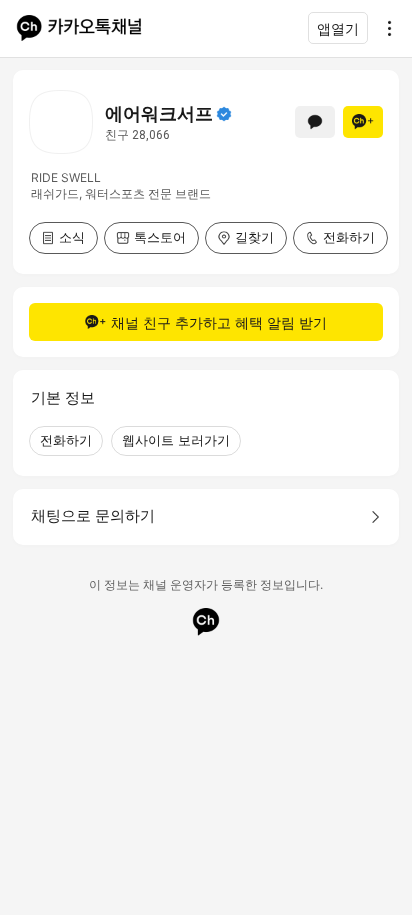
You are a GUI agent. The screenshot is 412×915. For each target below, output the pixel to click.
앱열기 (338, 28)
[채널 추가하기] (363, 122)
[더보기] (384, 28)
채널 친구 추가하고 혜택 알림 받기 (219, 322)
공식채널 (224, 114)
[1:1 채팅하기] (315, 122)
